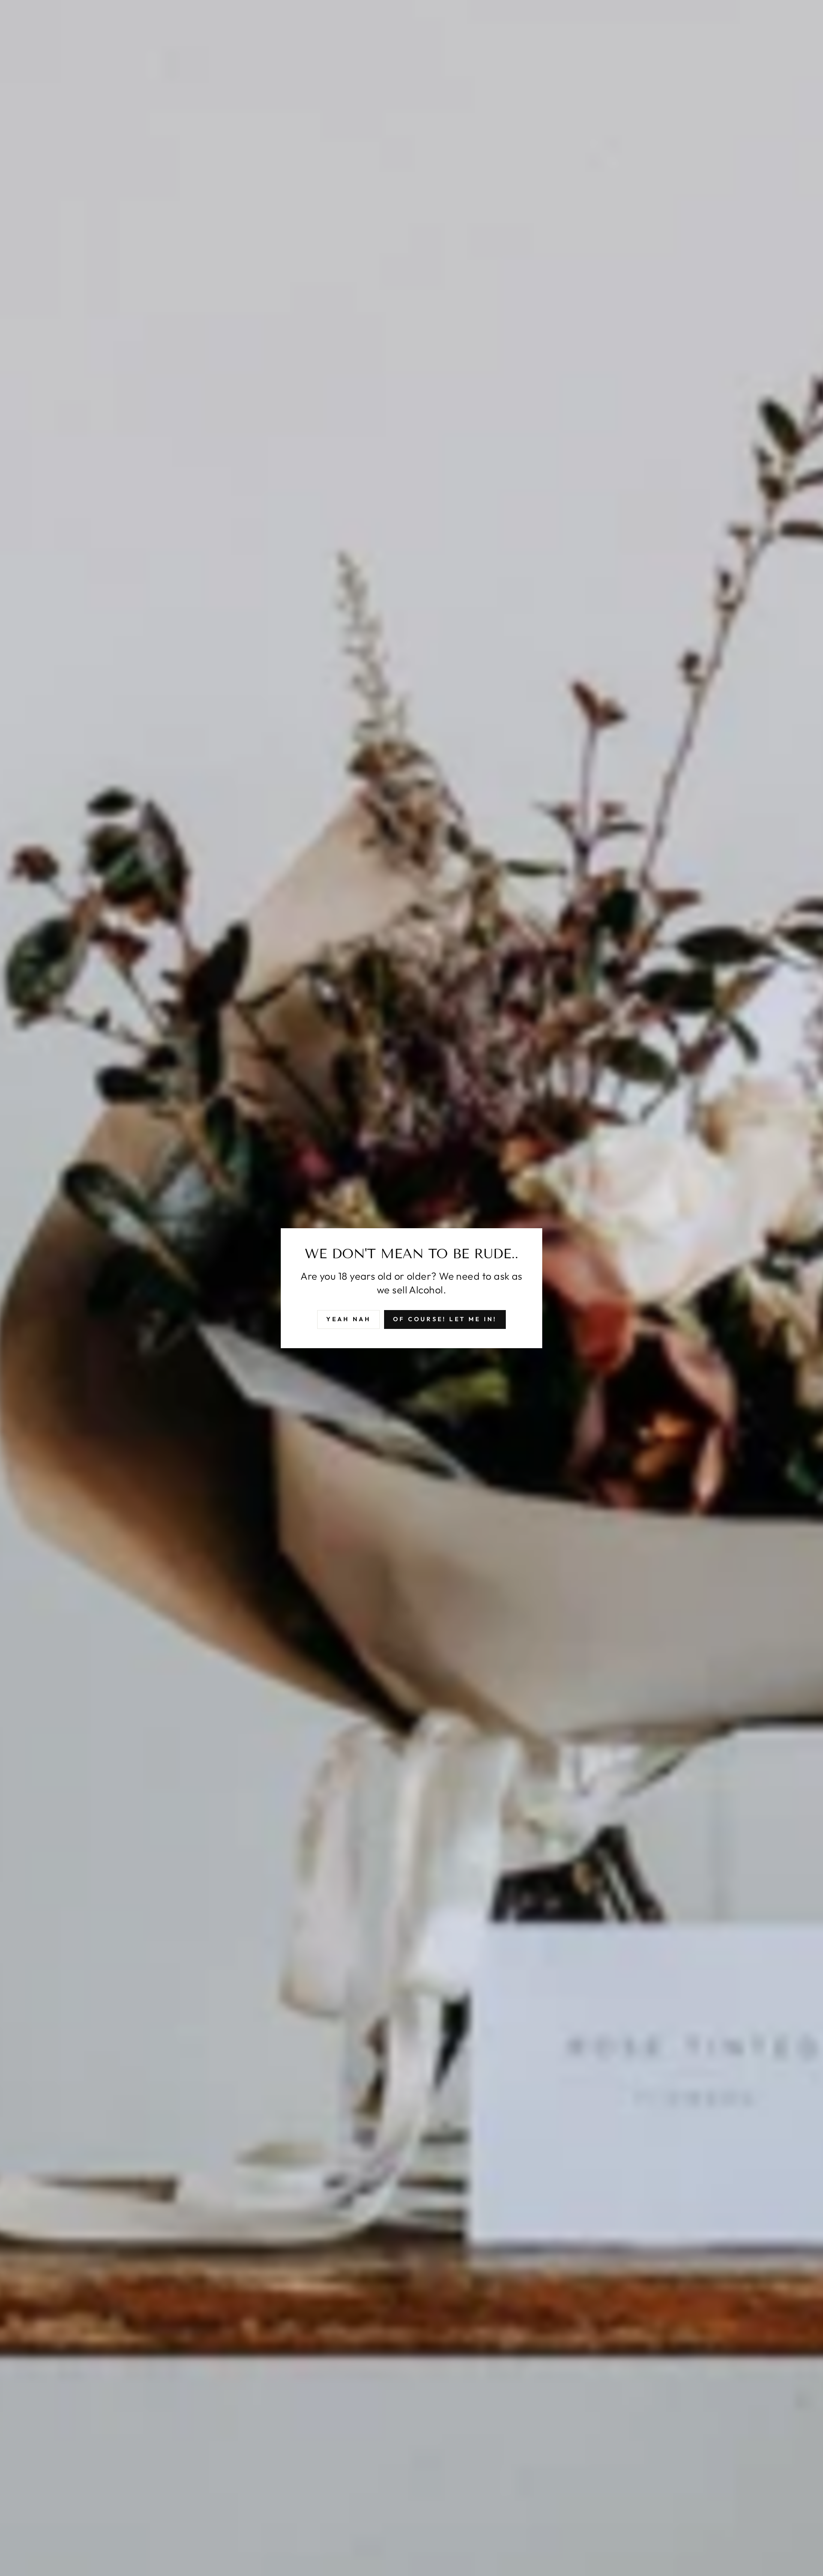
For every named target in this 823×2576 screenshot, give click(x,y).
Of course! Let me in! (445, 1319)
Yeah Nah (349, 1319)
